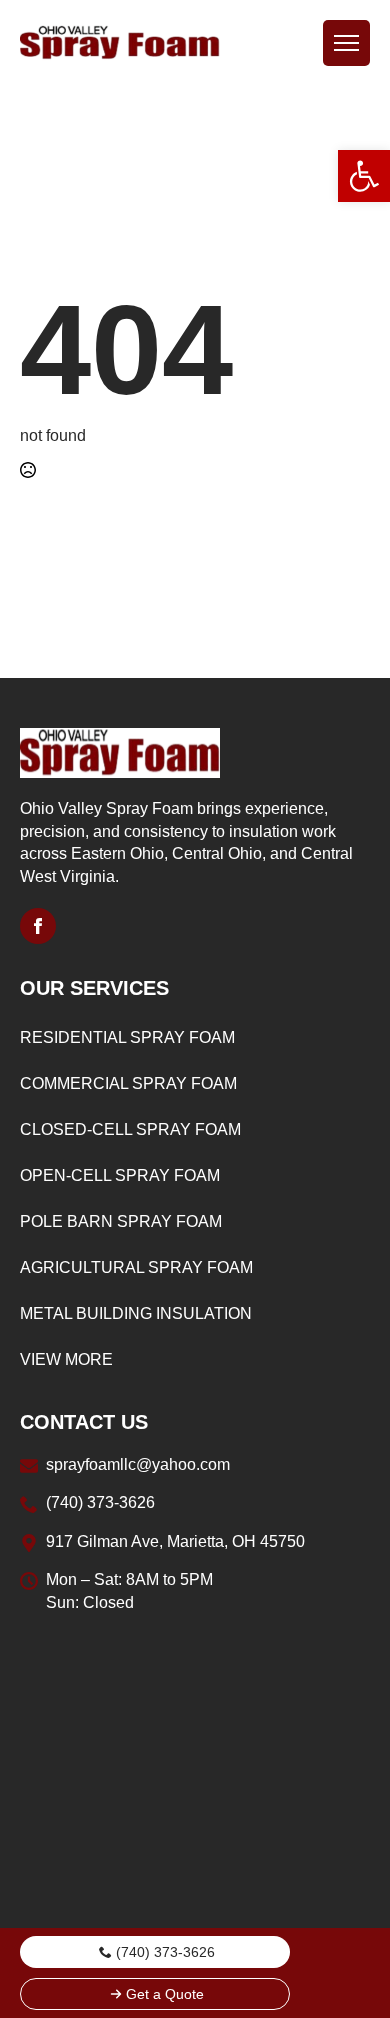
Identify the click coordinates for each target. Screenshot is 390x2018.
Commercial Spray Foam (128, 1083)
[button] (364, 176)
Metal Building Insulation (136, 1313)
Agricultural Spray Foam (136, 1267)
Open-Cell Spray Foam (120, 1175)
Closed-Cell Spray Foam (130, 1129)
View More (66, 1359)
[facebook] (38, 926)
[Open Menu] (346, 43)
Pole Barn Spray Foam (121, 1221)
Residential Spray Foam (127, 1037)
